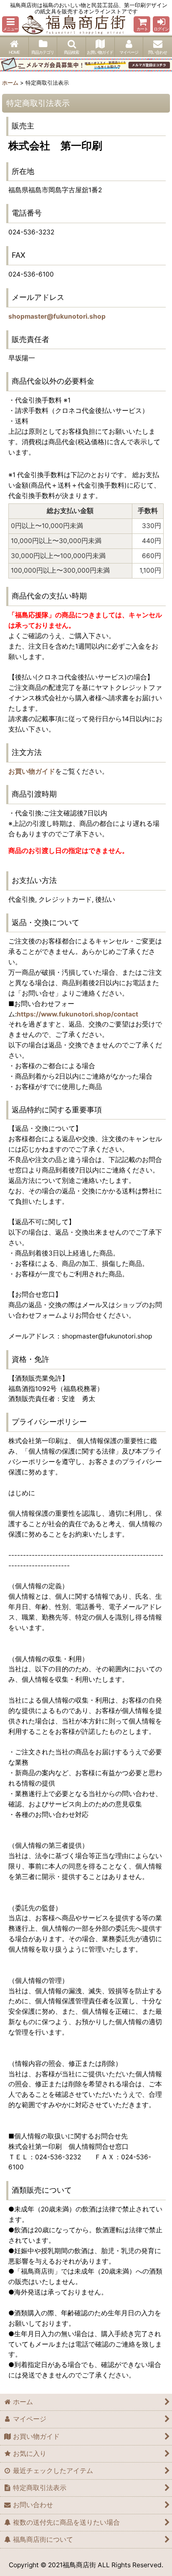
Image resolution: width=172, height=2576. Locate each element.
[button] (10, 24)
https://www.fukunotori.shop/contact (77, 1014)
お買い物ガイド (32, 771)
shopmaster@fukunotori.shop (57, 316)
